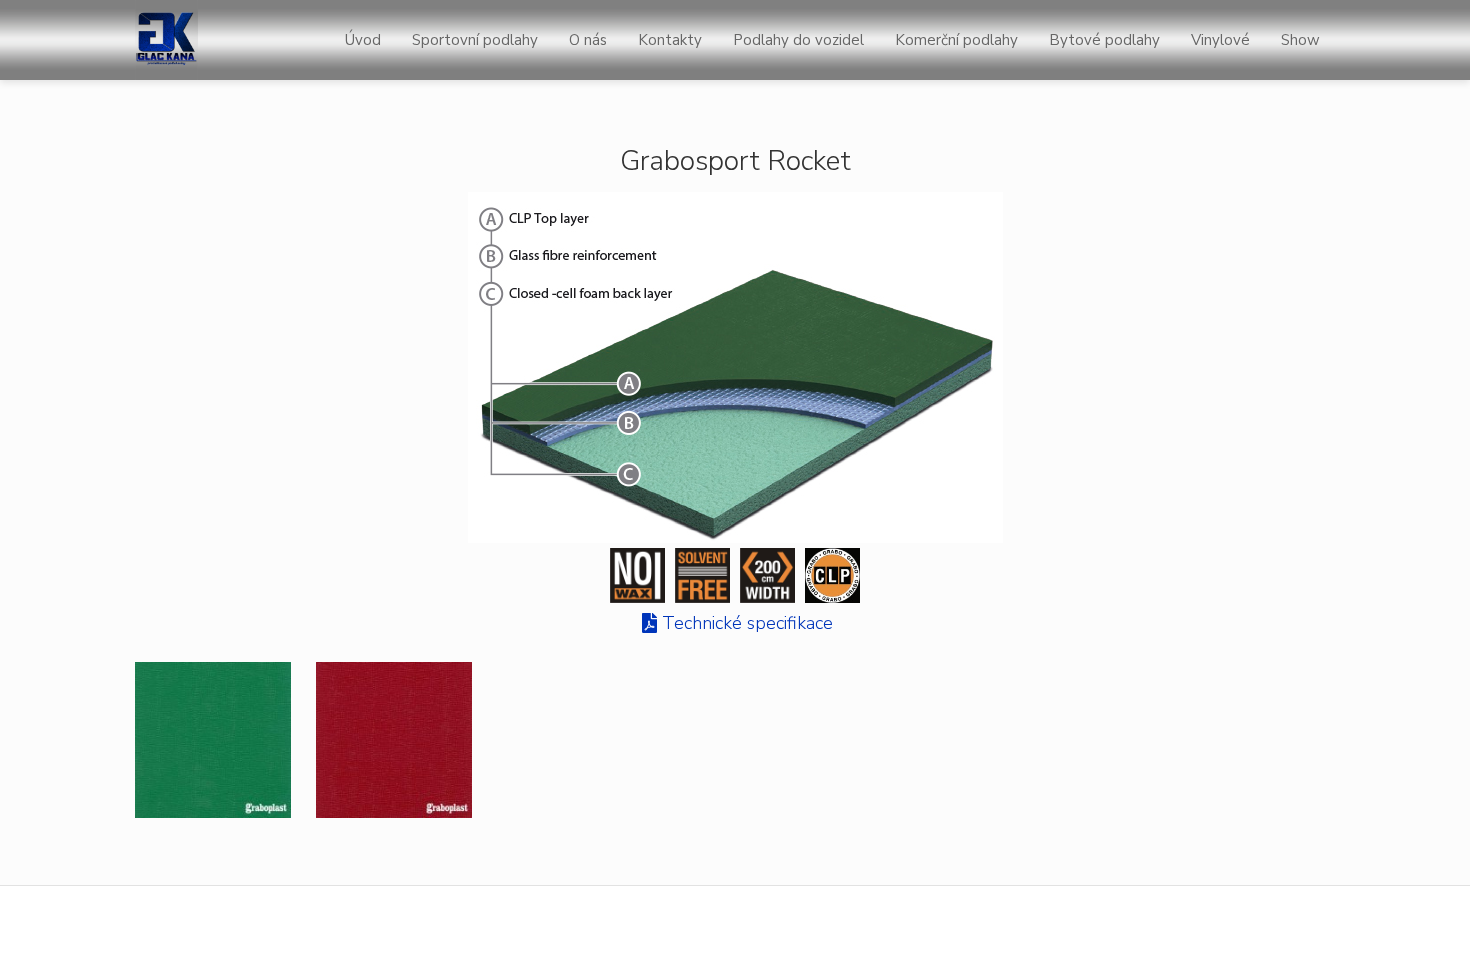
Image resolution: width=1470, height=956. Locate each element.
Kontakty (670, 40)
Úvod (363, 40)
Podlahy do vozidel (798, 40)
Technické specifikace (747, 623)
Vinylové (1220, 40)
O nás (588, 40)
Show (1300, 40)
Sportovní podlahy (475, 40)
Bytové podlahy (1104, 40)
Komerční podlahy (956, 40)
